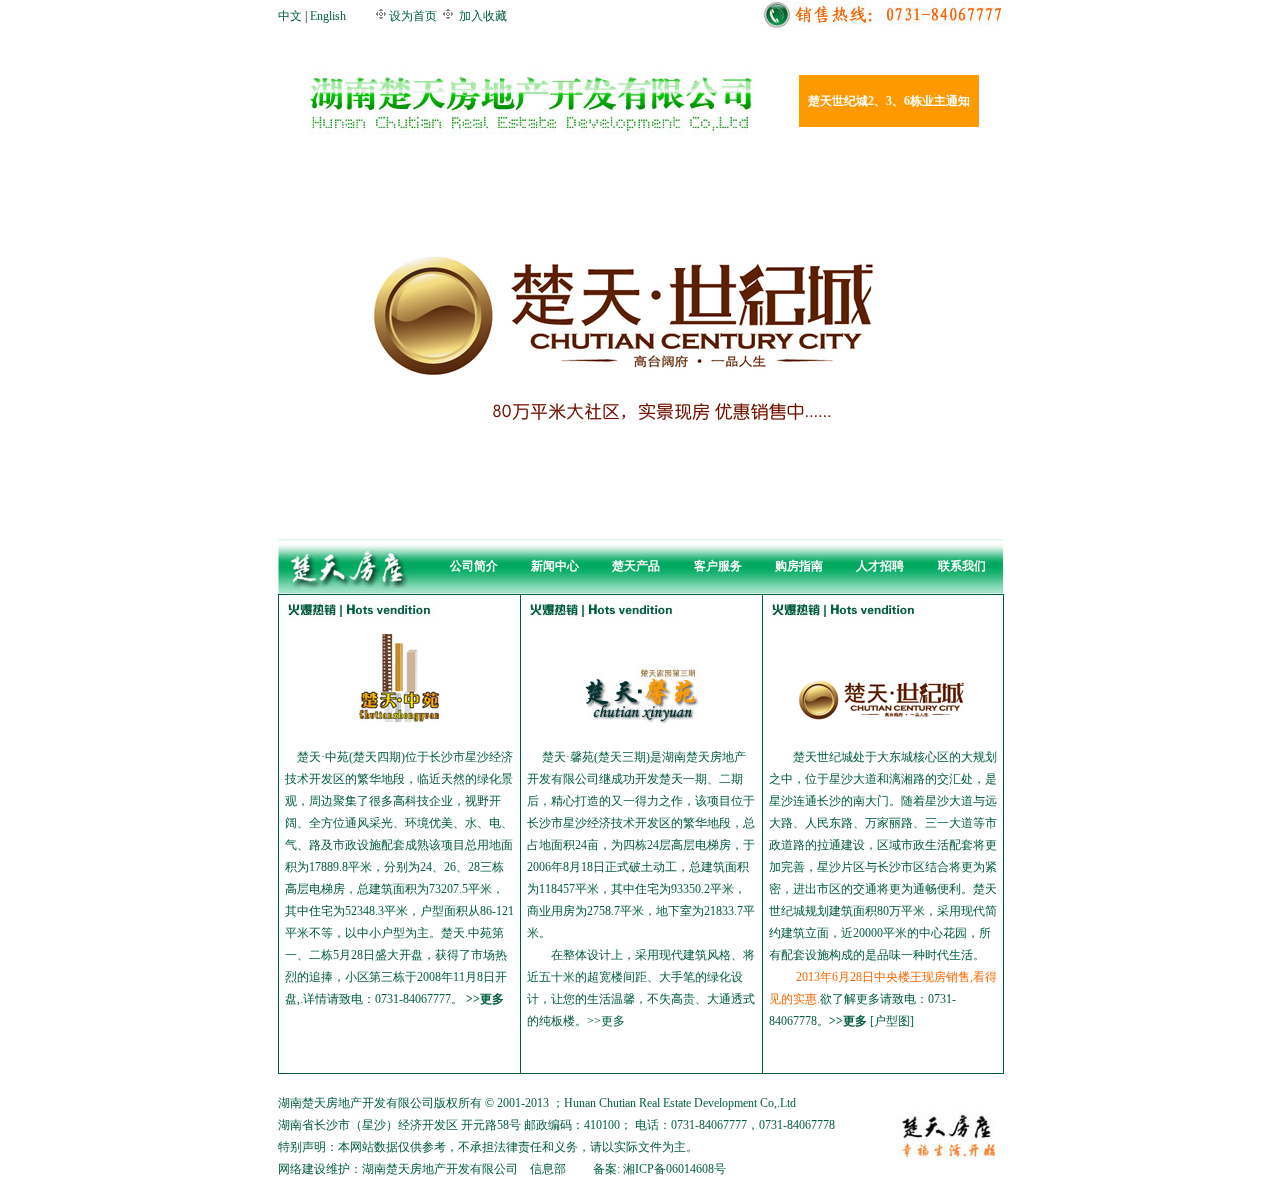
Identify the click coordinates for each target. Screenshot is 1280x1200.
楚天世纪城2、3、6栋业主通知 (889, 101)
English (328, 16)
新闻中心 (555, 566)
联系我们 (962, 566)
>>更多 (848, 1021)
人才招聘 (880, 566)
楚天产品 (636, 566)
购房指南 (799, 566)
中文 (290, 16)
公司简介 (474, 566)
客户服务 (718, 566)
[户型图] (892, 1021)
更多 (492, 999)
